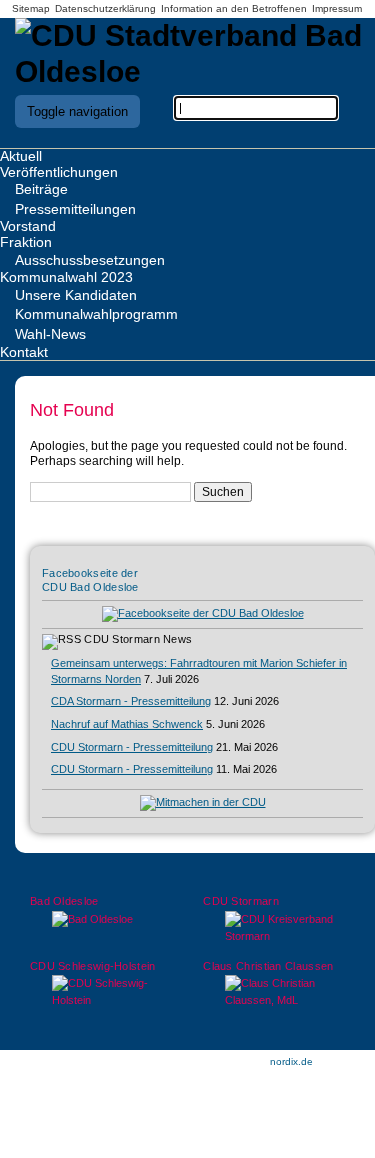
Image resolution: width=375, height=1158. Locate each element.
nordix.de (291, 1061)
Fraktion (26, 242)
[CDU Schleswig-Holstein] (101, 992)
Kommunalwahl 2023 (66, 277)
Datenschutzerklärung (105, 8)
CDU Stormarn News (138, 639)
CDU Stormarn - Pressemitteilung (132, 747)
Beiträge (41, 189)
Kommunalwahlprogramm (96, 314)
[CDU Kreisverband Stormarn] (274, 928)
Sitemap (31, 8)
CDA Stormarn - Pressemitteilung (131, 701)
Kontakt (24, 352)
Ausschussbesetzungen (90, 260)
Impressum (337, 8)
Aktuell (21, 156)
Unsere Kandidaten (76, 295)
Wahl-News (50, 334)
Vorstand (28, 226)
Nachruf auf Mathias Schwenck (127, 724)
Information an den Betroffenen (234, 8)
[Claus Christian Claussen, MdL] (274, 992)
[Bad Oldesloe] (101, 919)
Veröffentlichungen (59, 172)
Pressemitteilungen (75, 209)
